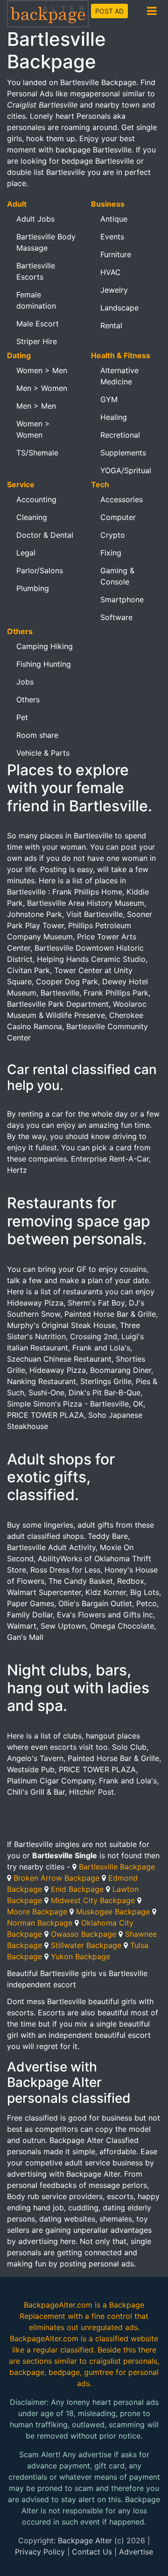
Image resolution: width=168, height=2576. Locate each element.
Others (28, 700)
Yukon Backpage (80, 1956)
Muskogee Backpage (113, 1912)
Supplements (123, 453)
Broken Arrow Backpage (56, 1878)
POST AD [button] (109, 11)
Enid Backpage (77, 1889)
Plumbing (33, 588)
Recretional (120, 435)
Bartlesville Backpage (117, 1867)
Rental (111, 325)
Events (112, 237)
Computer (118, 517)
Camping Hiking (45, 646)
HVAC (111, 272)
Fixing (111, 553)
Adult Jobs (35, 219)
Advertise (136, 2552)
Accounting (36, 499)
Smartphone (122, 599)
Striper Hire (37, 341)
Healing (114, 417)
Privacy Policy (40, 2552)
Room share (37, 735)
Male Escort (38, 324)
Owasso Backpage (84, 1934)
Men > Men (36, 406)
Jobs (25, 682)
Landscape (119, 308)
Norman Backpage (40, 1923)
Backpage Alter (85, 2540)
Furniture (116, 254)
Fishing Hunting (44, 664)
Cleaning (32, 517)
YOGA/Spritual (126, 470)
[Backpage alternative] (48, 13)
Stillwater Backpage (86, 1945)
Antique (114, 219)
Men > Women (42, 388)
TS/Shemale (37, 453)
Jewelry (114, 290)
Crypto (113, 535)
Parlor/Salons (40, 570)
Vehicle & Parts (43, 753)
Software (116, 617)
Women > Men (42, 370)
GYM (109, 399)
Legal (26, 553)
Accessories (122, 499)
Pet (22, 717)
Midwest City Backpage (93, 1900)
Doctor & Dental (45, 535)
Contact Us (92, 2552)
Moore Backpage (37, 1912)
